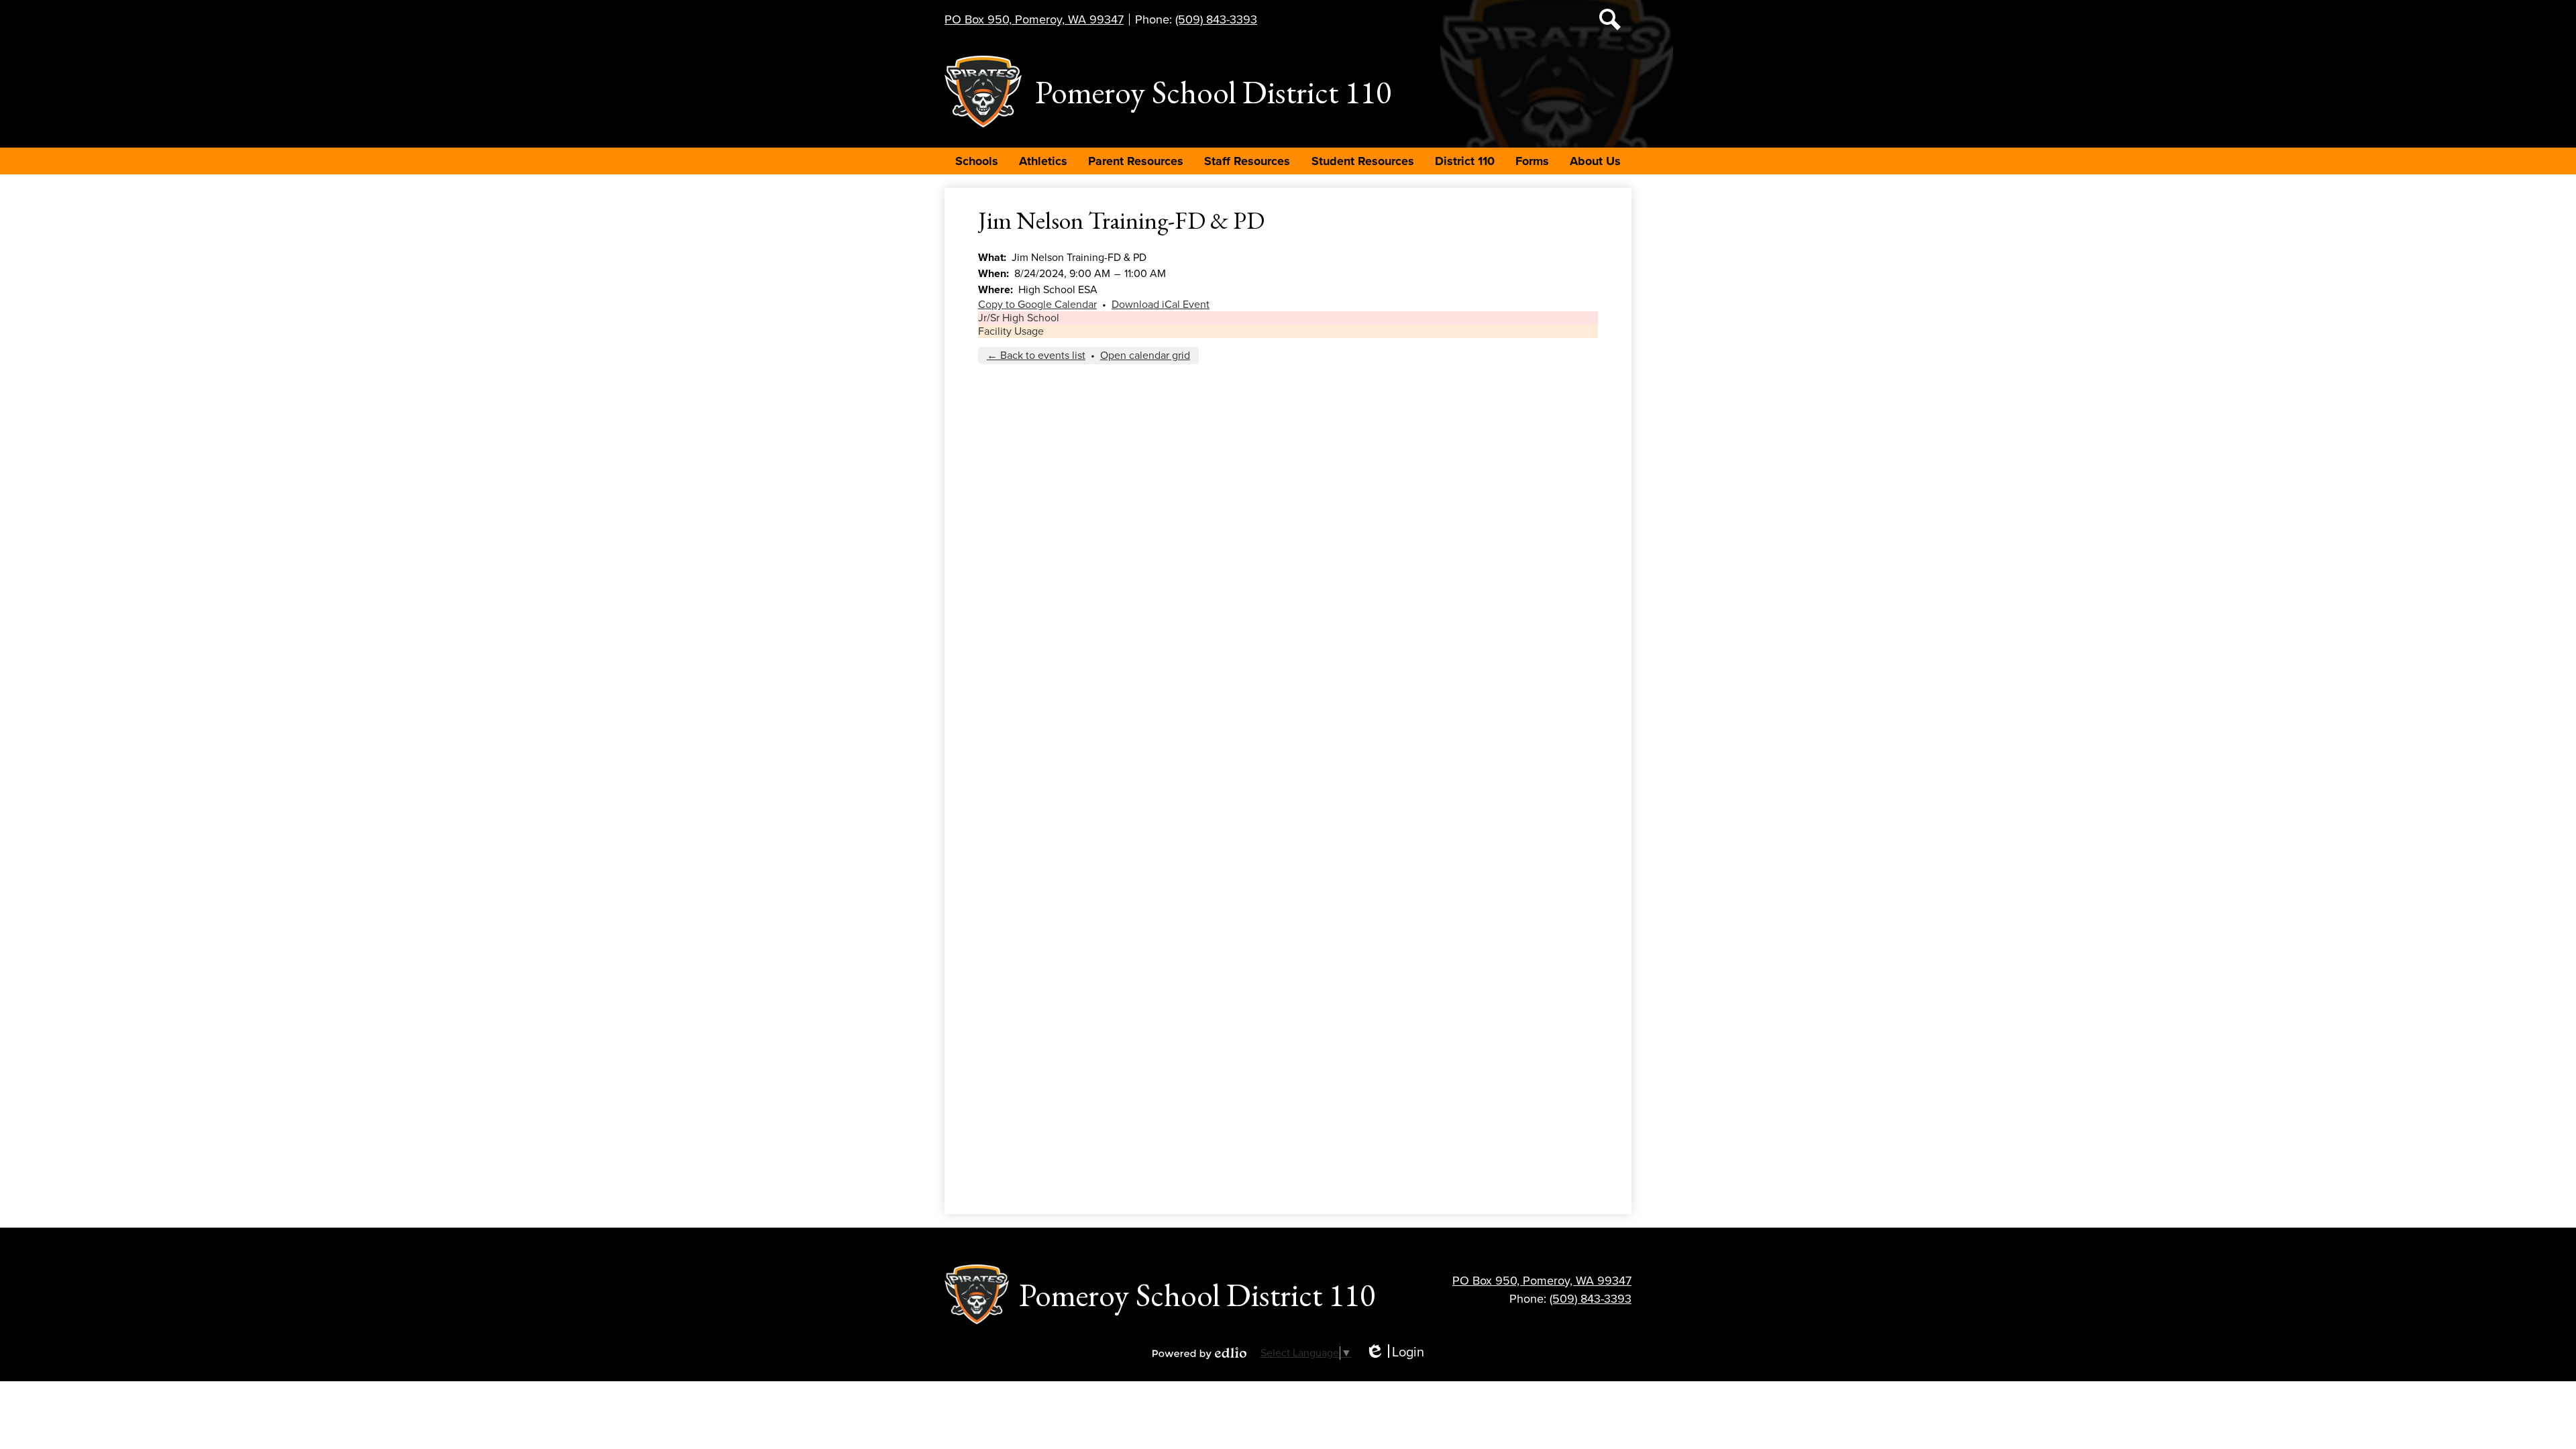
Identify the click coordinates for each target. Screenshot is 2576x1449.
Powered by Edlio (1199, 1353)
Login (1395, 1353)
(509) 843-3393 (1216, 19)
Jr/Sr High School (1019, 318)
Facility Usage (1011, 331)
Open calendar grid (1145, 356)
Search (1610, 19)
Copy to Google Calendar (1037, 305)
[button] (977, 161)
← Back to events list (1036, 356)
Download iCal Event (1161, 305)
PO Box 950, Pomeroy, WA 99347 (1034, 19)
